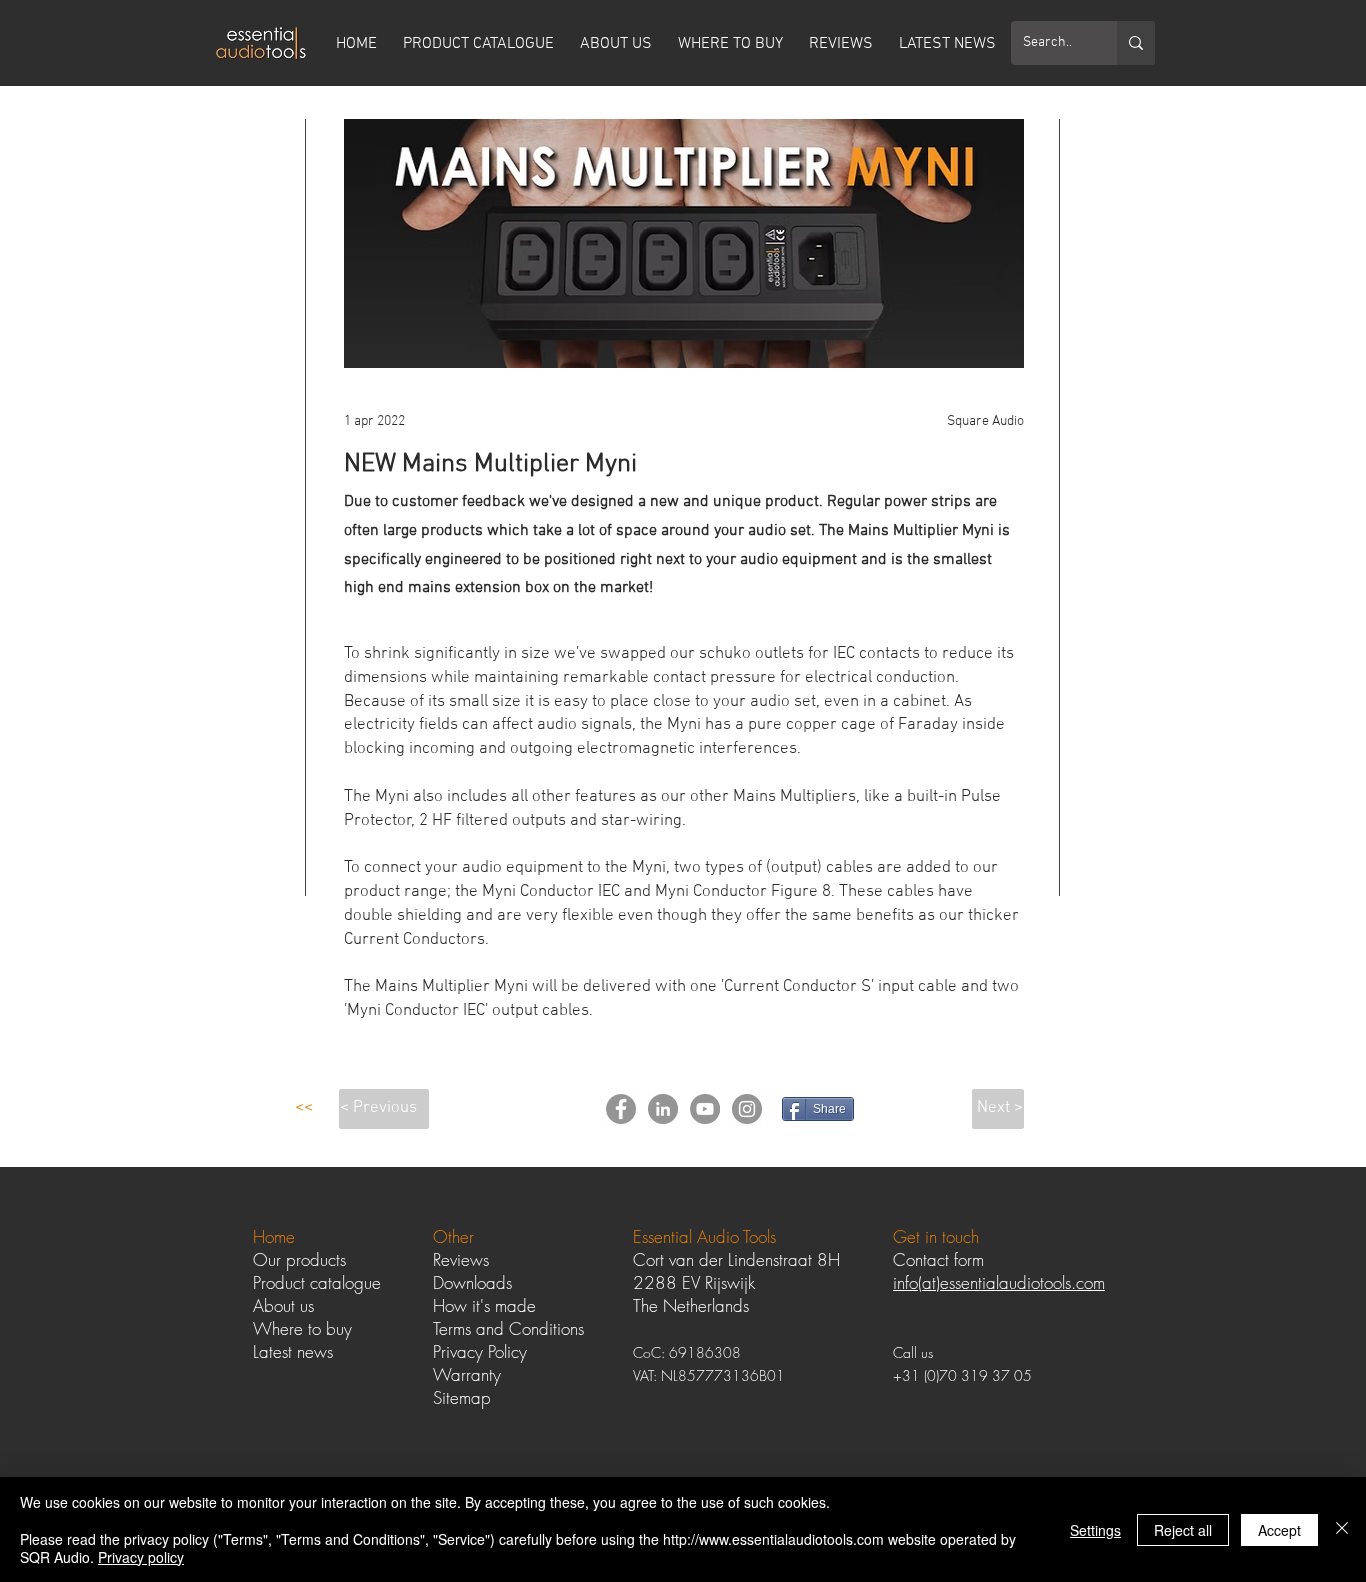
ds (504, 1282)
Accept (1279, 1530)
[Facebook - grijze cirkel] (621, 1109)
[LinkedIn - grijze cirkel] (663, 1109)
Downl (455, 1282)
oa (486, 1282)
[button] (304, 1109)
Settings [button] (1095, 1530)
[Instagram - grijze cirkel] (747, 1109)
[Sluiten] (1342, 1529)
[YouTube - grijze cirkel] (705, 1109)
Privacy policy (141, 1557)
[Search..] (1136, 43)
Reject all (1183, 1530)
